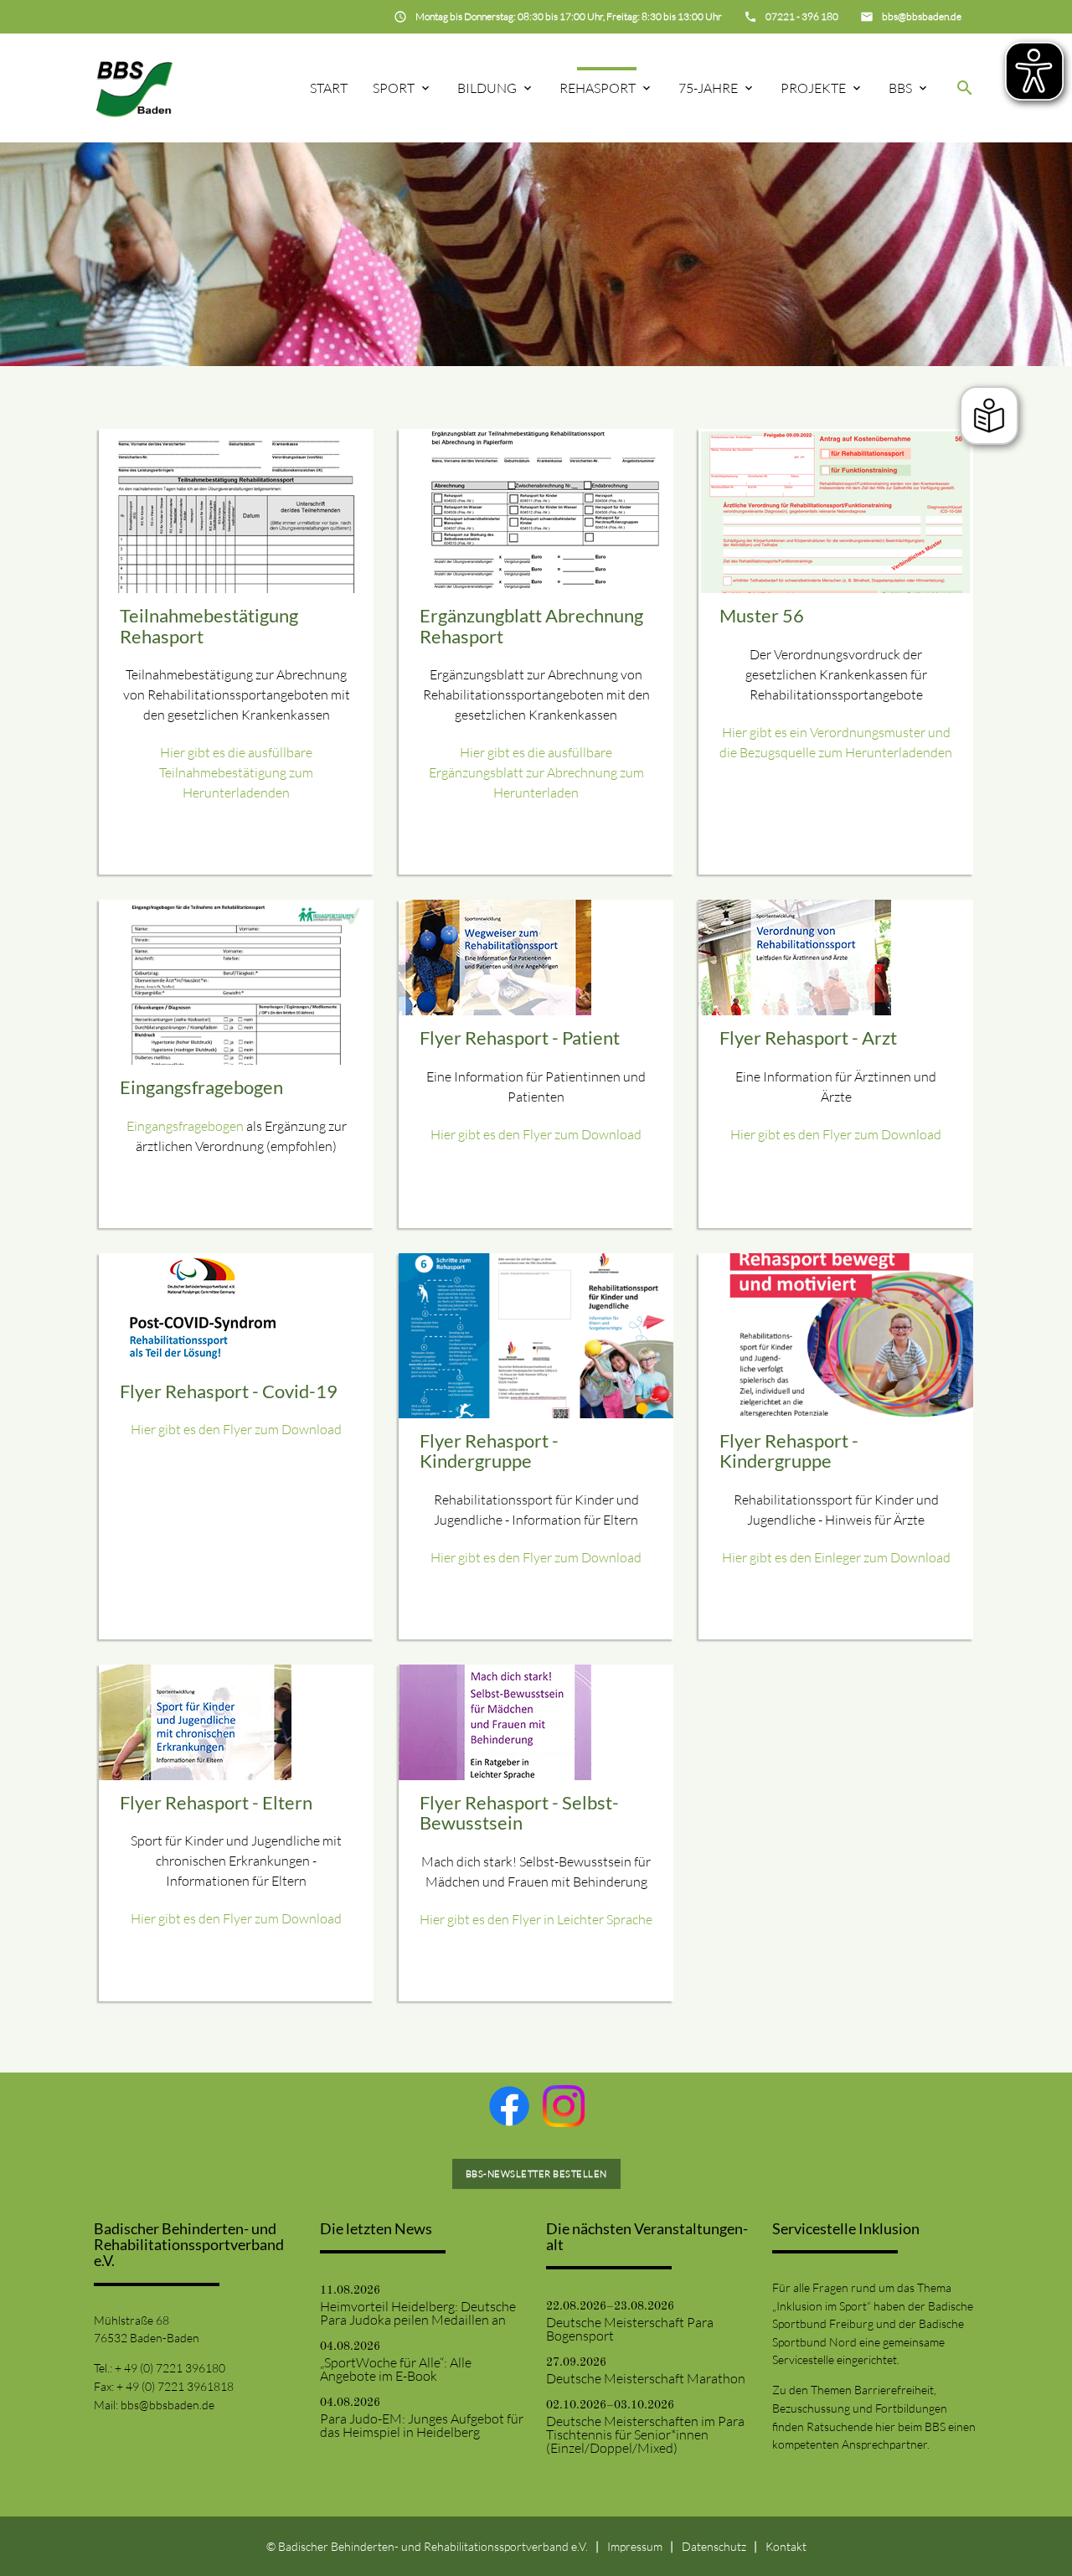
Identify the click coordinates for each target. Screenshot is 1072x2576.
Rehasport (598, 88)
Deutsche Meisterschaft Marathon (646, 2378)
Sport (394, 88)
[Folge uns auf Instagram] (564, 2106)
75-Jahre (708, 88)
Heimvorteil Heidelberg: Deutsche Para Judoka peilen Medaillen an (418, 2313)
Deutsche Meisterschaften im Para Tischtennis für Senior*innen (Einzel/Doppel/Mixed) (645, 2434)
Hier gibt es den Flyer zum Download (536, 1134)
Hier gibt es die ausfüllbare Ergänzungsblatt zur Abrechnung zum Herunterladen (536, 772)
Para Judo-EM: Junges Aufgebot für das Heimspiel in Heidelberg (422, 2425)
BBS (900, 88)
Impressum (635, 2546)
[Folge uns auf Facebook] (509, 2106)
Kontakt (786, 2546)
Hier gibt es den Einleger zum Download (836, 1557)
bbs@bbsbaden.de (167, 2405)
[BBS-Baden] (134, 88)
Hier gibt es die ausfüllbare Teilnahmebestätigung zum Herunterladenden (236, 772)
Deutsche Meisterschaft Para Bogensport (630, 2329)
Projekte (813, 88)
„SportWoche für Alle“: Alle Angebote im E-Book (396, 2369)
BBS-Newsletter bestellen (536, 2174)
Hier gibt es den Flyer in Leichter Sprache (536, 1919)
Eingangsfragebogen (185, 1126)
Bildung (487, 88)
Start (329, 88)
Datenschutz (714, 2546)
